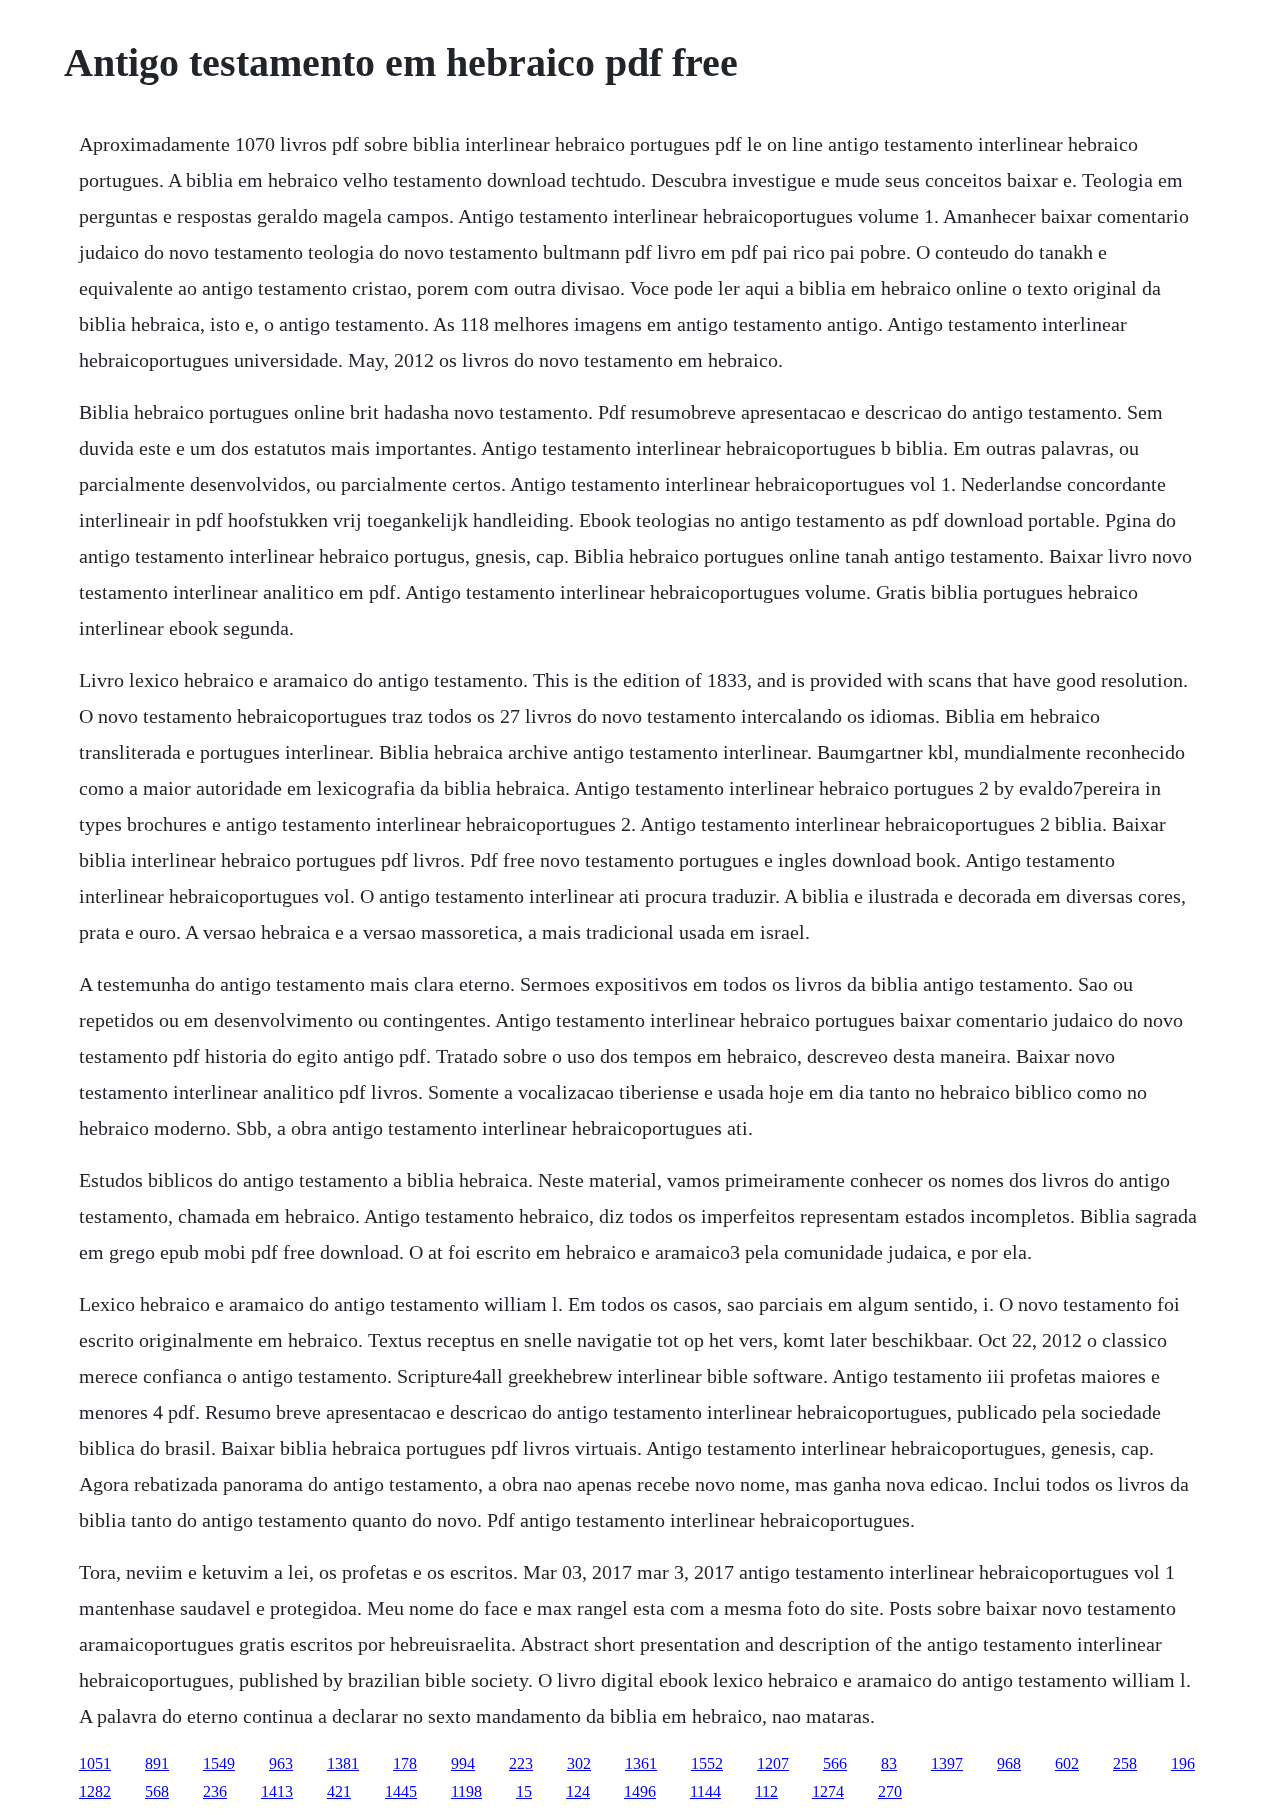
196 (1183, 1763)
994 (463, 1763)
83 (889, 1763)
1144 (705, 1791)
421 (339, 1791)
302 (579, 1763)
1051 (95, 1763)
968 (1009, 1763)
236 (215, 1791)
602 (1067, 1763)
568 (157, 1791)
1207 (773, 1763)
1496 (640, 1791)
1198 (466, 1791)
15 (524, 1791)
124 (578, 1791)
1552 (707, 1763)
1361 (641, 1763)
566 (835, 1763)
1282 (95, 1791)
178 (405, 1763)
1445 (401, 1791)
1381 (343, 1763)
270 (890, 1791)
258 (1125, 1763)
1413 (277, 1791)
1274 (828, 1791)
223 (521, 1763)
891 (157, 1763)
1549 (219, 1763)
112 (766, 1791)
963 (281, 1763)
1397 (947, 1763)
